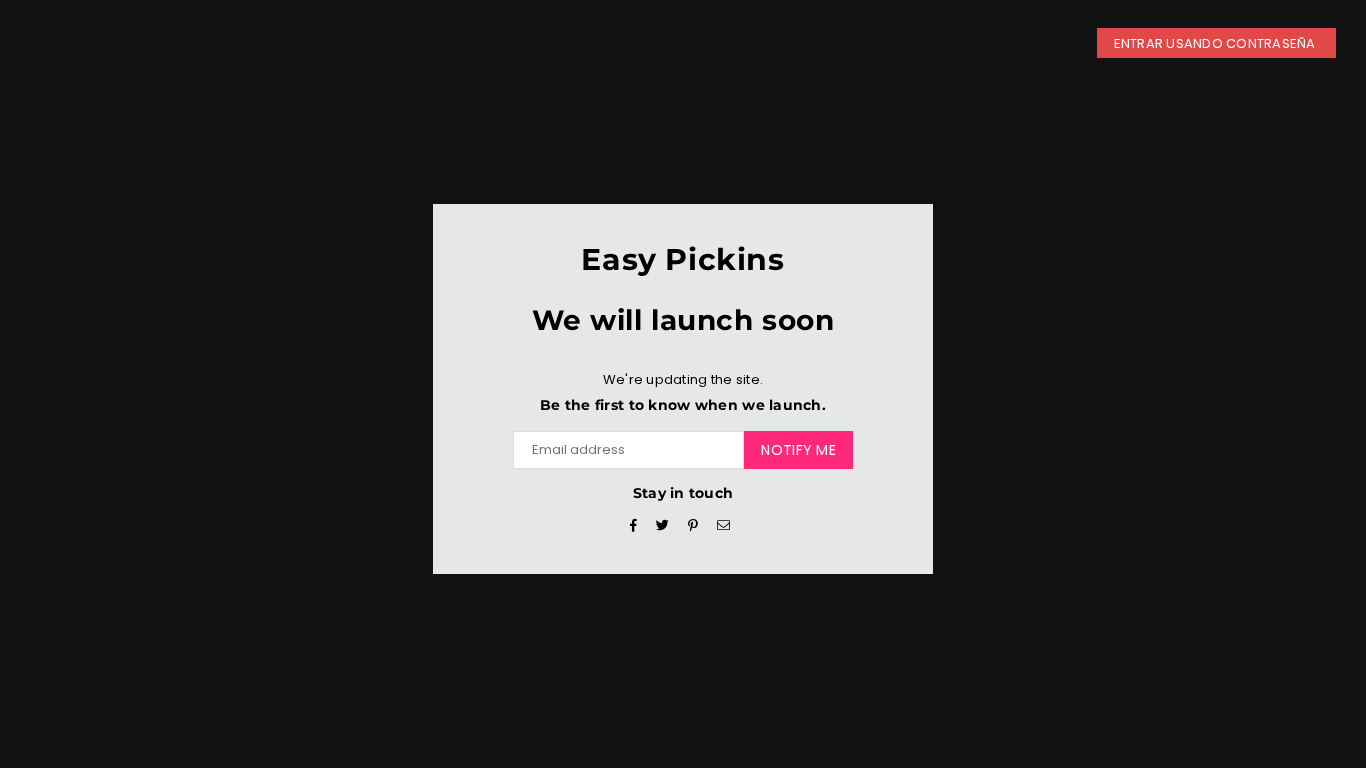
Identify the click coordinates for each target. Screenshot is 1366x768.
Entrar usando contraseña (1217, 43)
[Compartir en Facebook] (634, 526)
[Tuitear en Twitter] (663, 526)
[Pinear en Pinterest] (693, 526)
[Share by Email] (724, 526)
